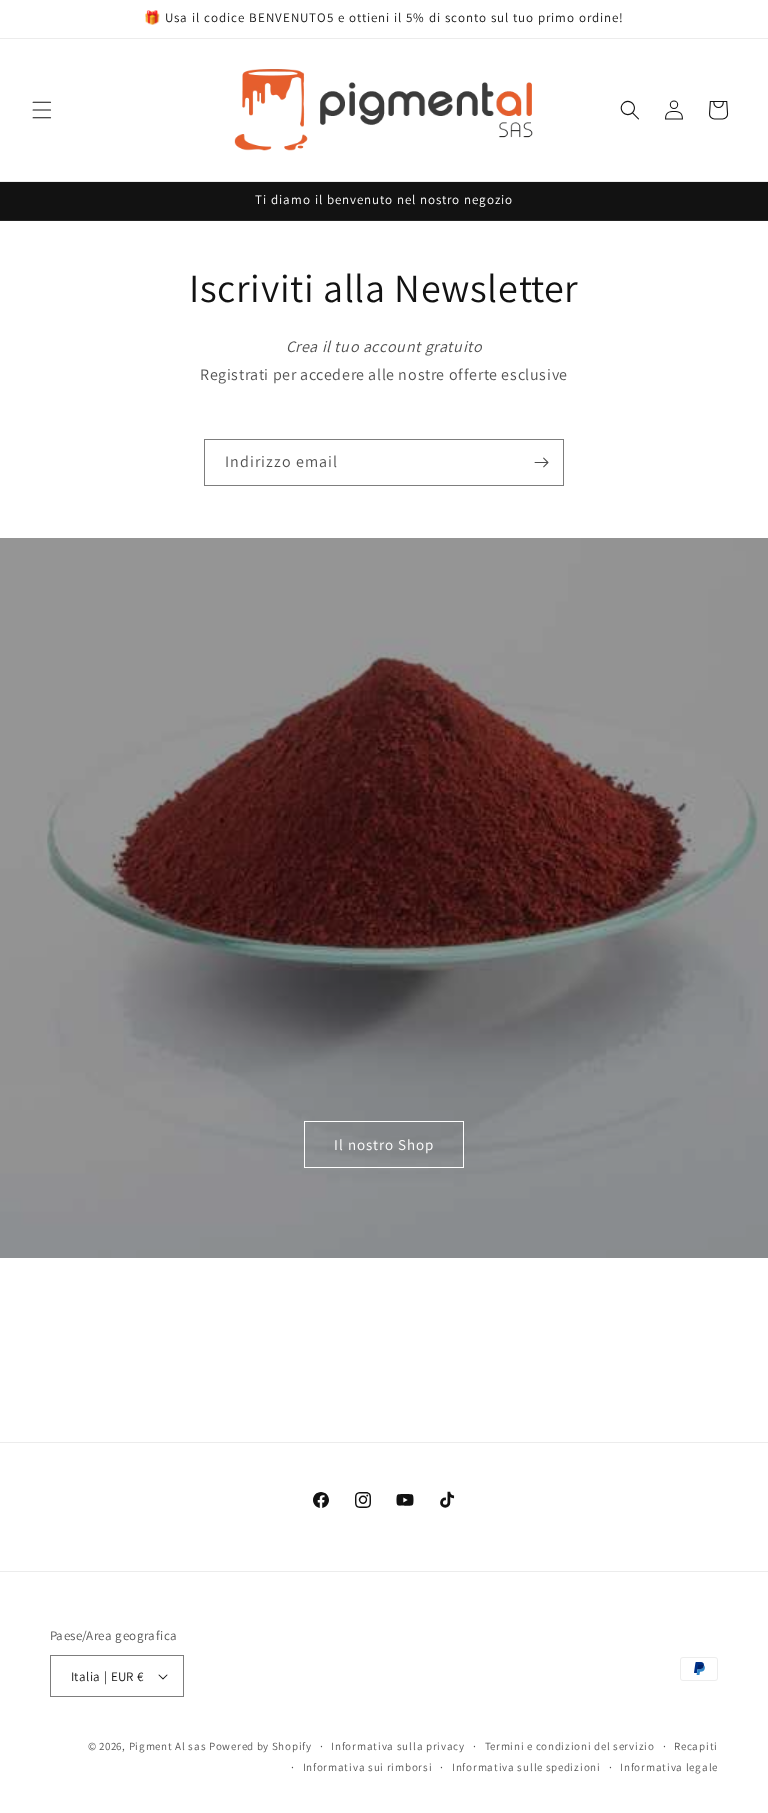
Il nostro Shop (384, 1143)
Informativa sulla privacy (398, 1746)
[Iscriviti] (541, 462)
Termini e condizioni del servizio (570, 1746)
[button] (42, 110)
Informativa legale (669, 1767)
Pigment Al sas (168, 1746)
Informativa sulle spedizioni (526, 1767)
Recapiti (696, 1746)
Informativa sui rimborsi (368, 1767)
